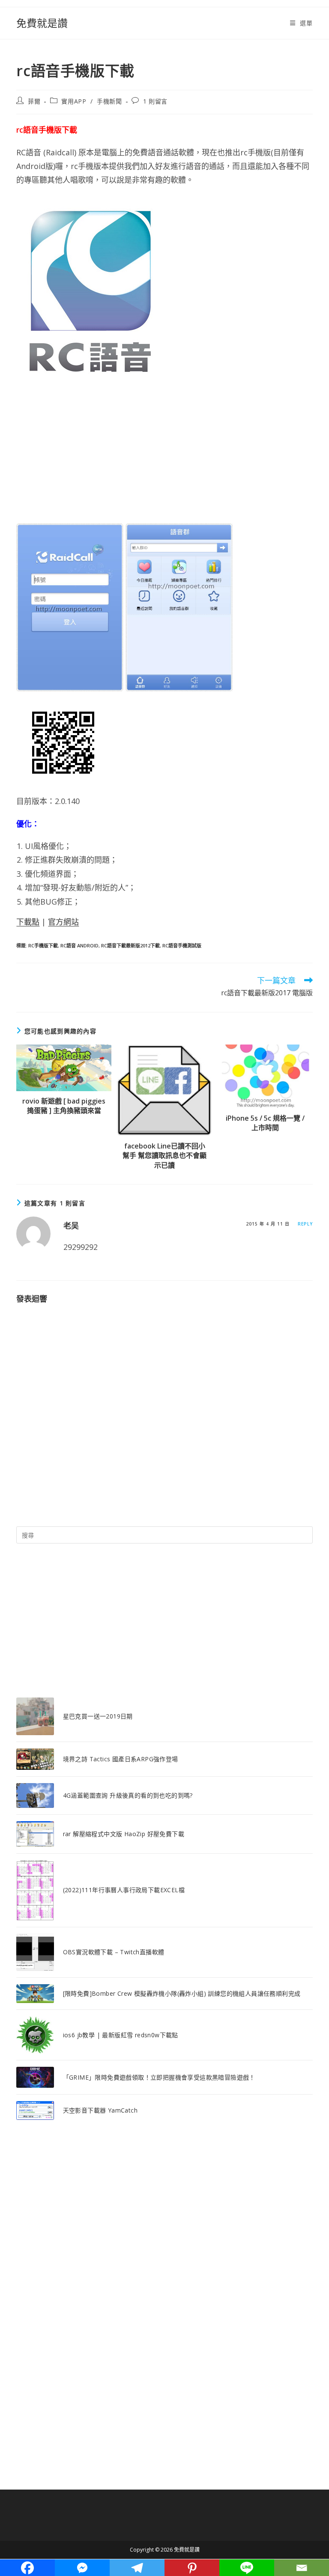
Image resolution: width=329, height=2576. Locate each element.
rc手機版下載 (43, 945)
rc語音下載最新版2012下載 (130, 945)
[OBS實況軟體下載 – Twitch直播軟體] (35, 1952)
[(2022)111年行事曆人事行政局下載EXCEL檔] (35, 1890)
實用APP (74, 101)
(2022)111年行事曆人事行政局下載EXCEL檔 (124, 1890)
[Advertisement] (164, 455)
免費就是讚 (42, 23)
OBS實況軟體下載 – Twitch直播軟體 (114, 1952)
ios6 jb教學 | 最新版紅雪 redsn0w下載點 (121, 2035)
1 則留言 (155, 101)
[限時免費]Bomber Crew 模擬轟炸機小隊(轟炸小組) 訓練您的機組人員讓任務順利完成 (182, 1993)
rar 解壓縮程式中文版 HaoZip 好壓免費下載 (124, 1834)
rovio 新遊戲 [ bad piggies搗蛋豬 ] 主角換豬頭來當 (64, 1106)
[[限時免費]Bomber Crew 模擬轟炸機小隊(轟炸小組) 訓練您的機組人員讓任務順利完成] (35, 1994)
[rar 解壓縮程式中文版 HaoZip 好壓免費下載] (35, 1834)
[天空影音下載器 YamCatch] (35, 2110)
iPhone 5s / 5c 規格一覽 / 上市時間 (265, 1123)
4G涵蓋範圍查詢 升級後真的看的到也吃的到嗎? (128, 1795)
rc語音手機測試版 (182, 945)
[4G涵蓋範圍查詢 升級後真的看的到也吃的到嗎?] (35, 1795)
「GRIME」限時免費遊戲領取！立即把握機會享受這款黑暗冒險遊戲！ (159, 2077)
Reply (305, 1224)
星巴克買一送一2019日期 (98, 1716)
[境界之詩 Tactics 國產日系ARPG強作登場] (35, 1759)
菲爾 (34, 101)
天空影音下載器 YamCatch (100, 2110)
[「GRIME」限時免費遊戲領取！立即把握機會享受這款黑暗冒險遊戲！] (35, 2077)
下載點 (28, 922)
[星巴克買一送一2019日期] (35, 1716)
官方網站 (63, 922)
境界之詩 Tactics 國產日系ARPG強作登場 (121, 1759)
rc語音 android (79, 945)
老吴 (71, 1226)
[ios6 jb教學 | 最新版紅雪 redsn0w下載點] (35, 2035)
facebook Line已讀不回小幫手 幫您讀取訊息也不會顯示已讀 (164, 1156)
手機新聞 (109, 101)
